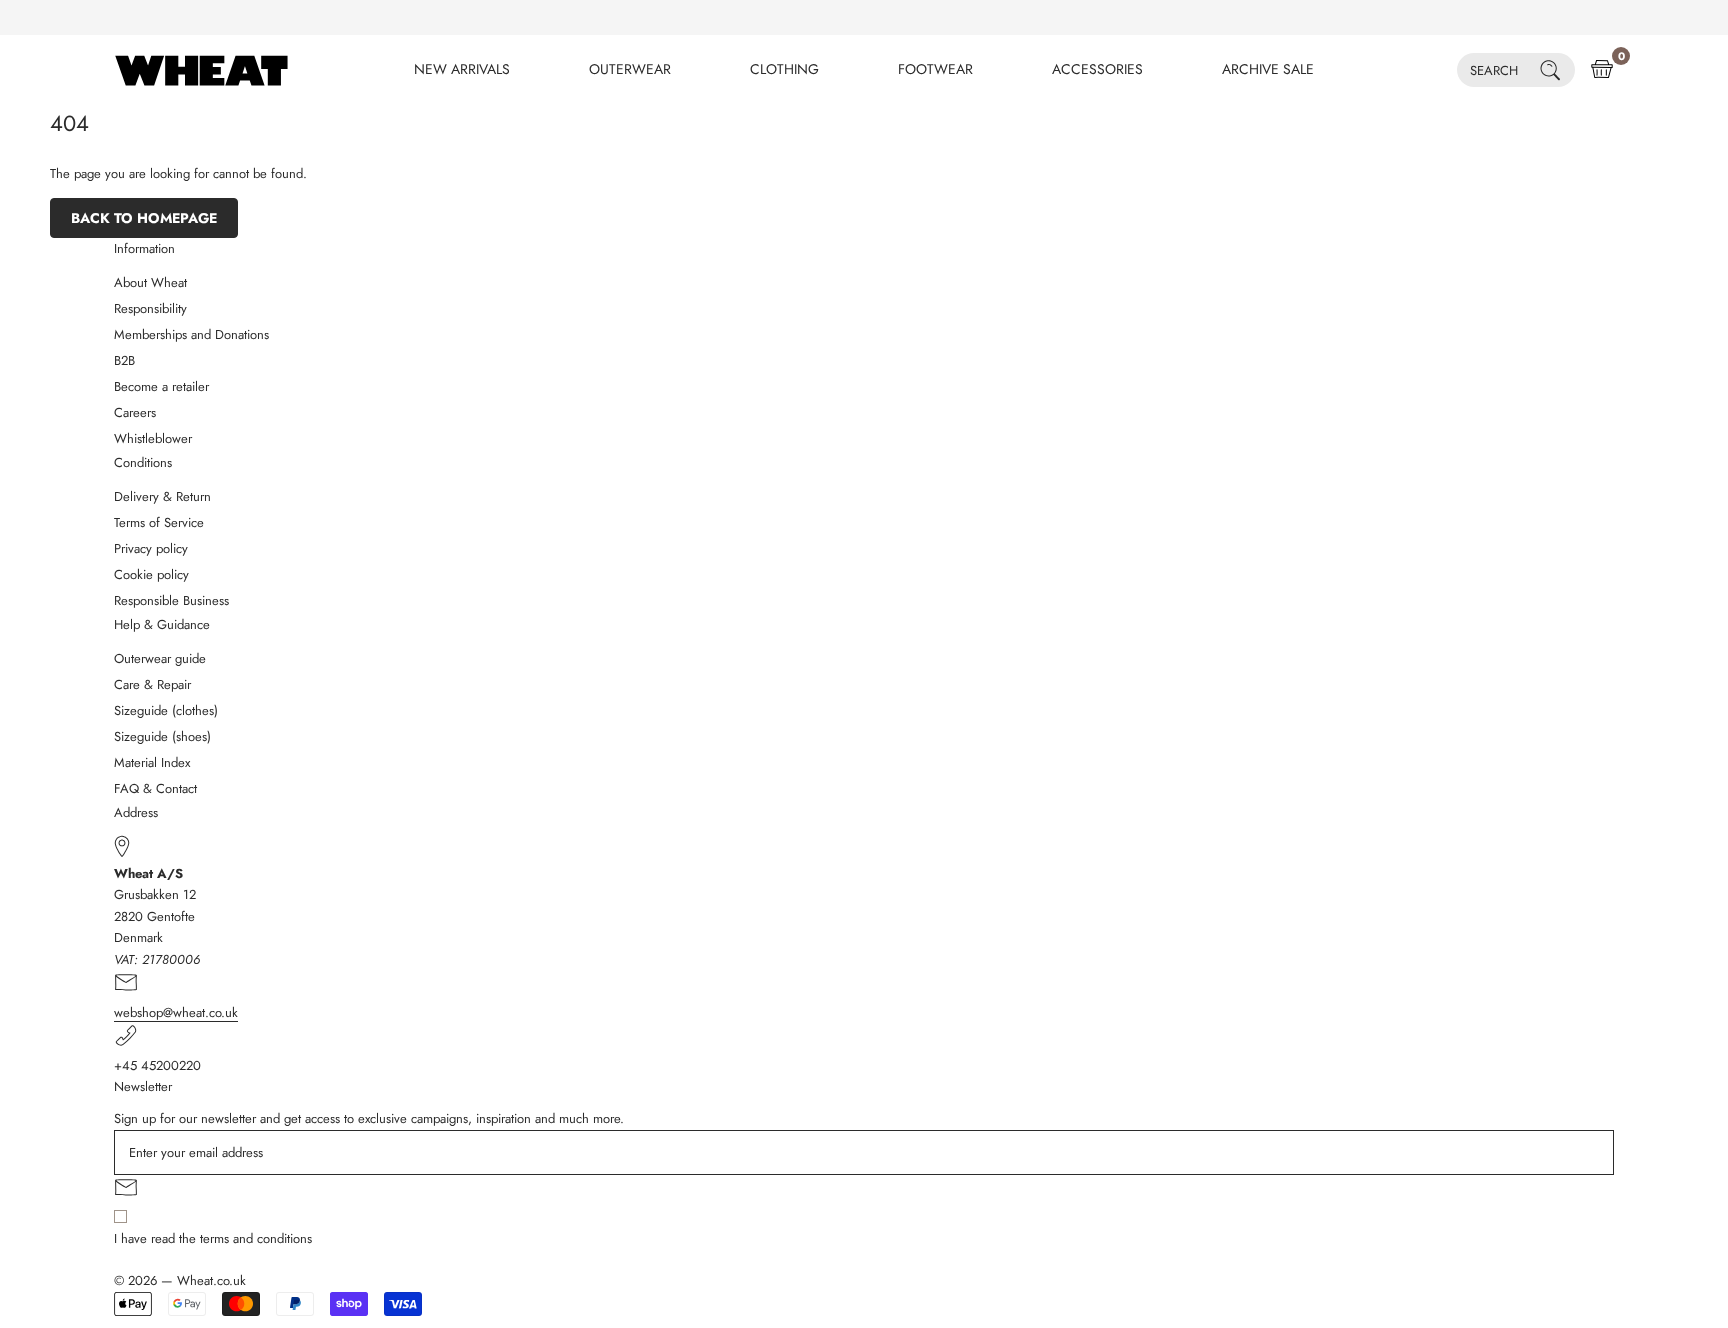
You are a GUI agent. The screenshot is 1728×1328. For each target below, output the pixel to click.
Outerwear (630, 69)
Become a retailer (161, 386)
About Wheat (150, 282)
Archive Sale (1268, 69)
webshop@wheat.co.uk (176, 1012)
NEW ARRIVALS (462, 69)
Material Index (152, 762)
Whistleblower (153, 438)
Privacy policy (151, 548)
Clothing (784, 69)
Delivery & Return (162, 496)
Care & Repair (152, 684)
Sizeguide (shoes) (162, 736)
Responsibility (150, 308)
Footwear (935, 69)
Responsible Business (171, 600)
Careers (135, 412)
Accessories (1097, 69)
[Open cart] (1602, 70)
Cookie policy (151, 574)
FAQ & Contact (155, 788)
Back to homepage (144, 218)
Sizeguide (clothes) (166, 710)
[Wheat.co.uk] (201, 70)
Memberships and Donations (191, 334)
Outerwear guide (160, 658)
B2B (124, 360)
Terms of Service (159, 522)
